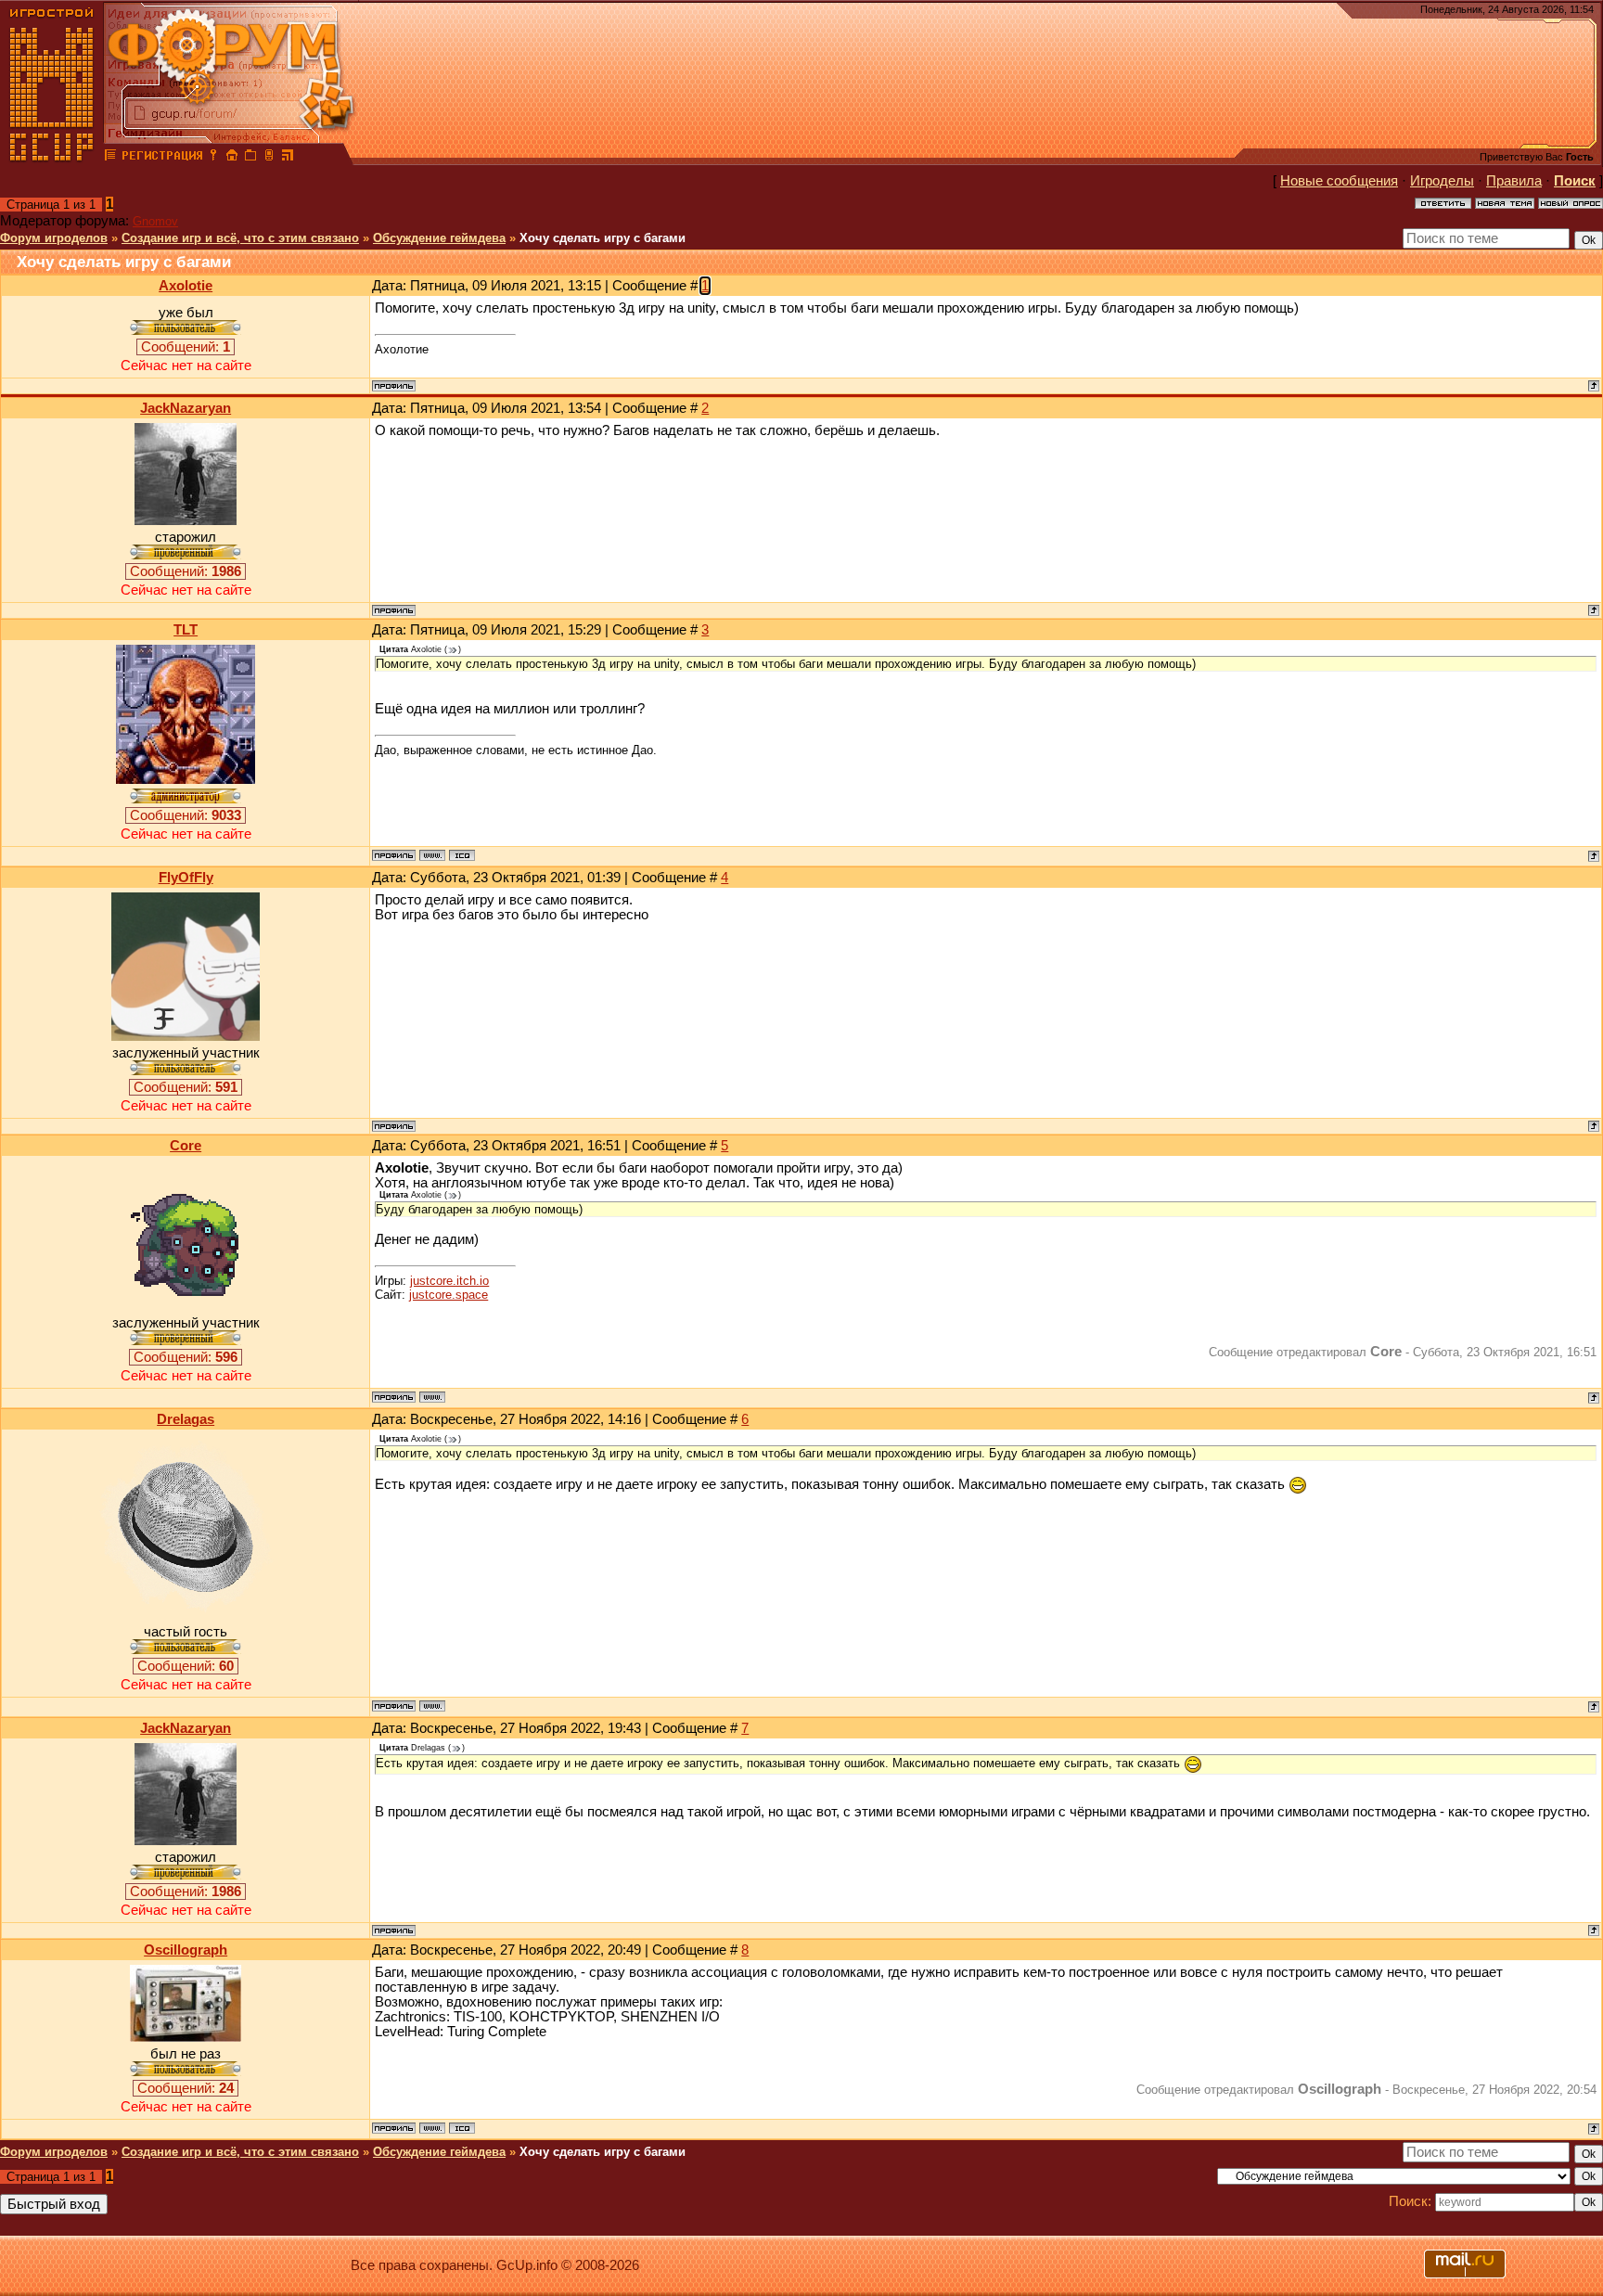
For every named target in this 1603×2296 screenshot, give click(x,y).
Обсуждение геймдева (439, 238)
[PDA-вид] (269, 158)
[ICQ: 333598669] (462, 2128)
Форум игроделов (54, 238)
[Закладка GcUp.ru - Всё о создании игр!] (250, 158)
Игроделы (1442, 181)
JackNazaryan (186, 408)
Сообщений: (186, 347)
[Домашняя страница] (432, 855)
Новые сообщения (1339, 181)
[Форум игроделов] (110, 158)
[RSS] (288, 158)
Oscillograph (186, 1950)
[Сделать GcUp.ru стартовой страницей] (232, 158)
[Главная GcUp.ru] (52, 158)
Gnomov (155, 221)
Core (186, 1146)
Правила (1514, 181)
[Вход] (213, 158)
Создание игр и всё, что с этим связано (240, 238)
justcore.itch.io (449, 1281)
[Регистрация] (162, 158)
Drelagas (186, 1419)
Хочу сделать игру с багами (603, 238)
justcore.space (449, 1295)
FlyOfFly (186, 878)
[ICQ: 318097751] (462, 855)
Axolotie (186, 286)
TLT (186, 630)
